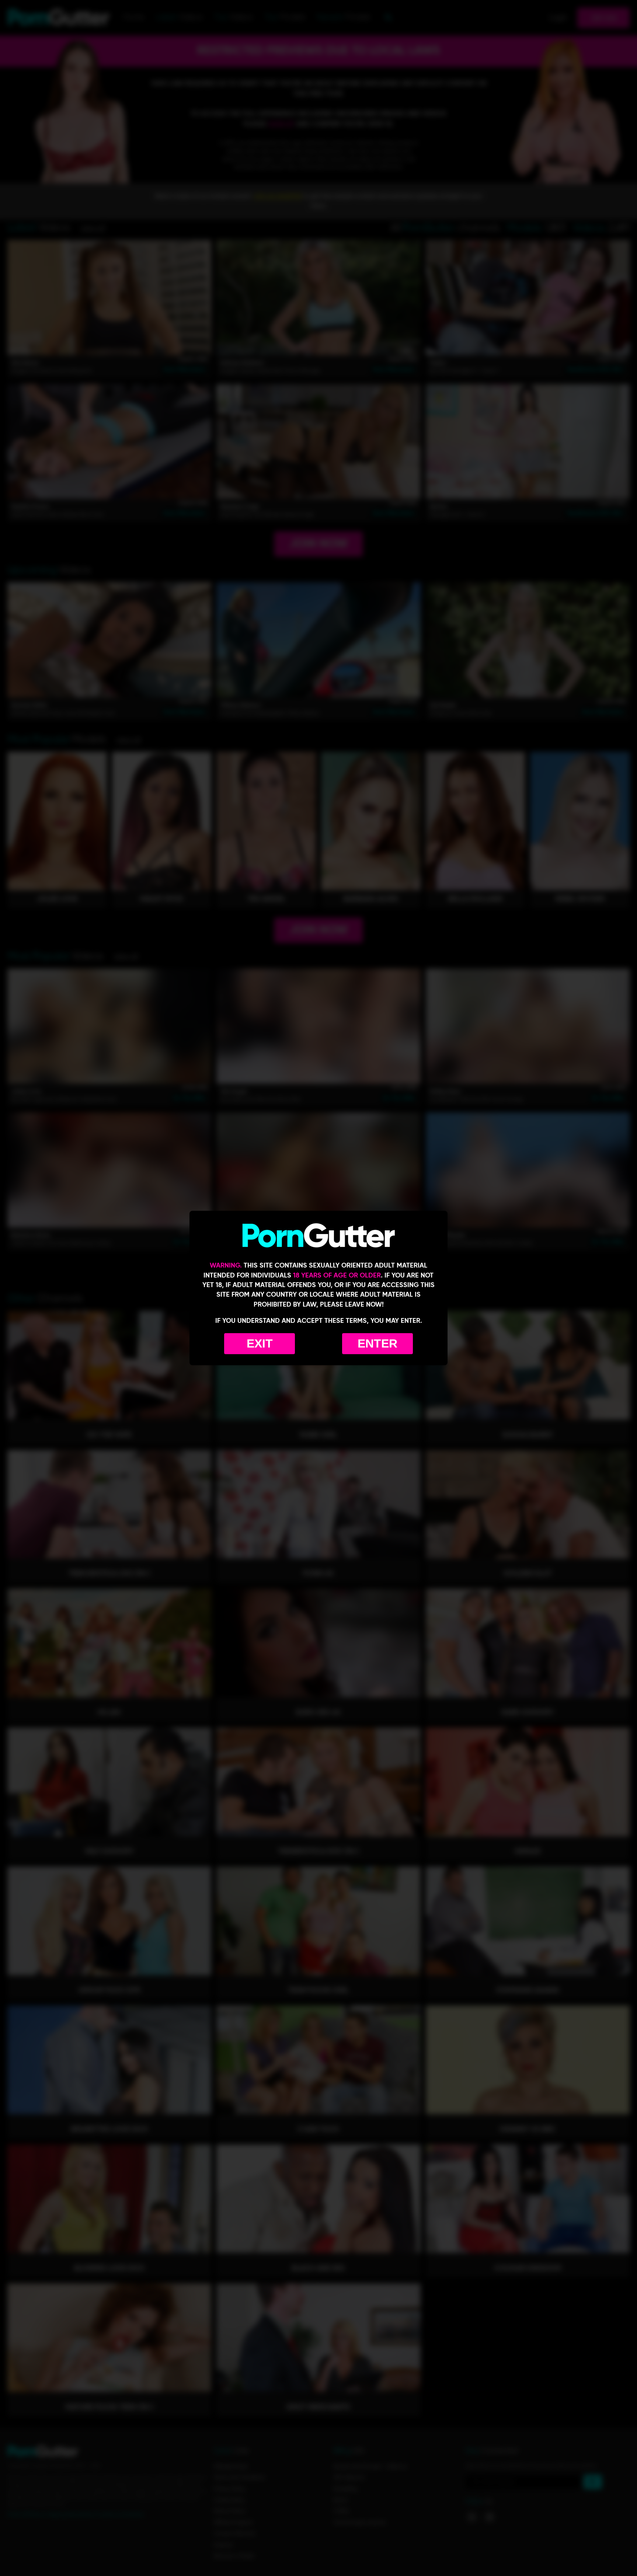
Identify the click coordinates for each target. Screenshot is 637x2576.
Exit (260, 1343)
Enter (377, 1343)
